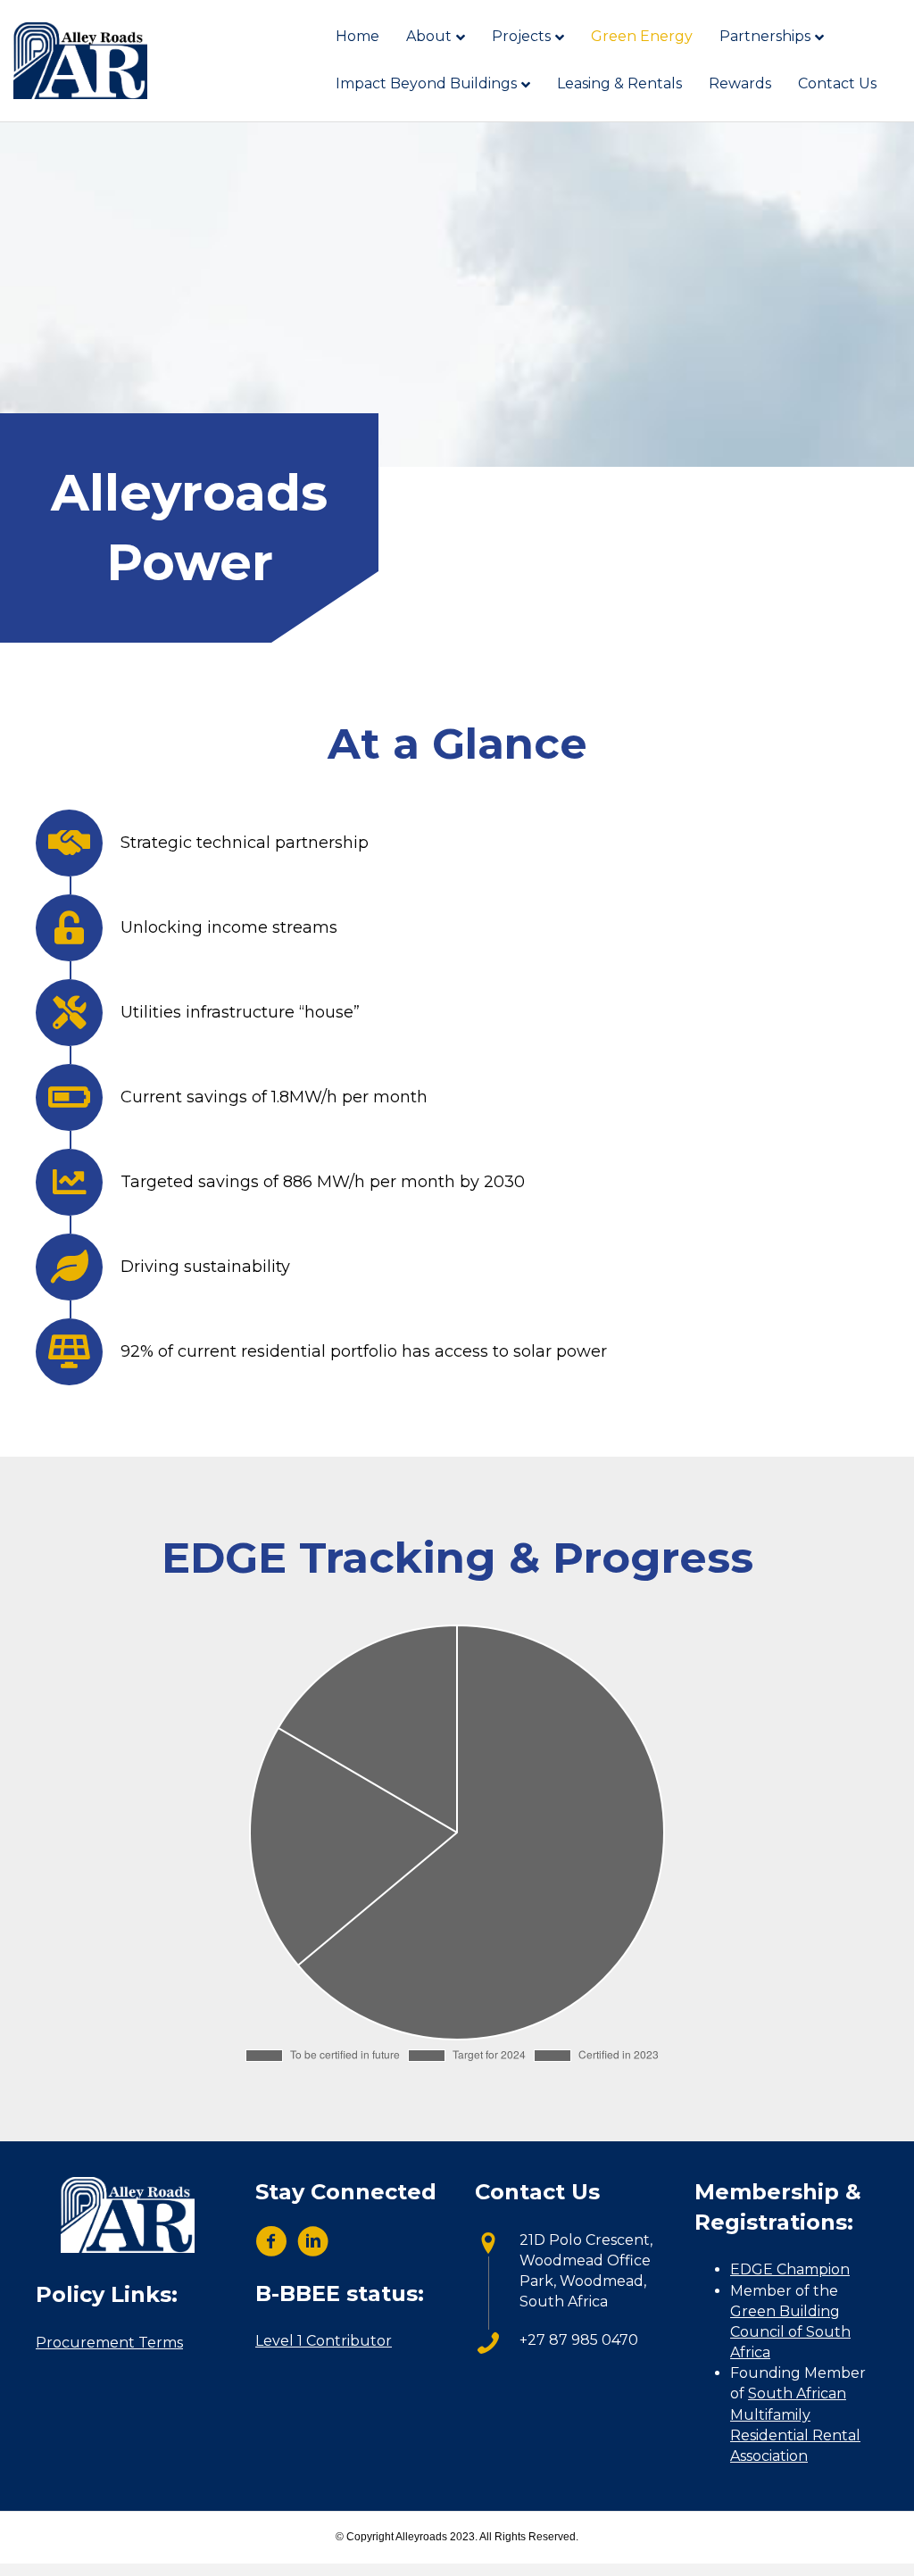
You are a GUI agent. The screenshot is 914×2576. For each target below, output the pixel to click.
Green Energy (642, 36)
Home (357, 36)
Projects (521, 36)
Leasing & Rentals (619, 83)
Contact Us (837, 83)
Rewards (740, 83)
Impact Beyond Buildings (426, 83)
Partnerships (765, 36)
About (429, 36)
